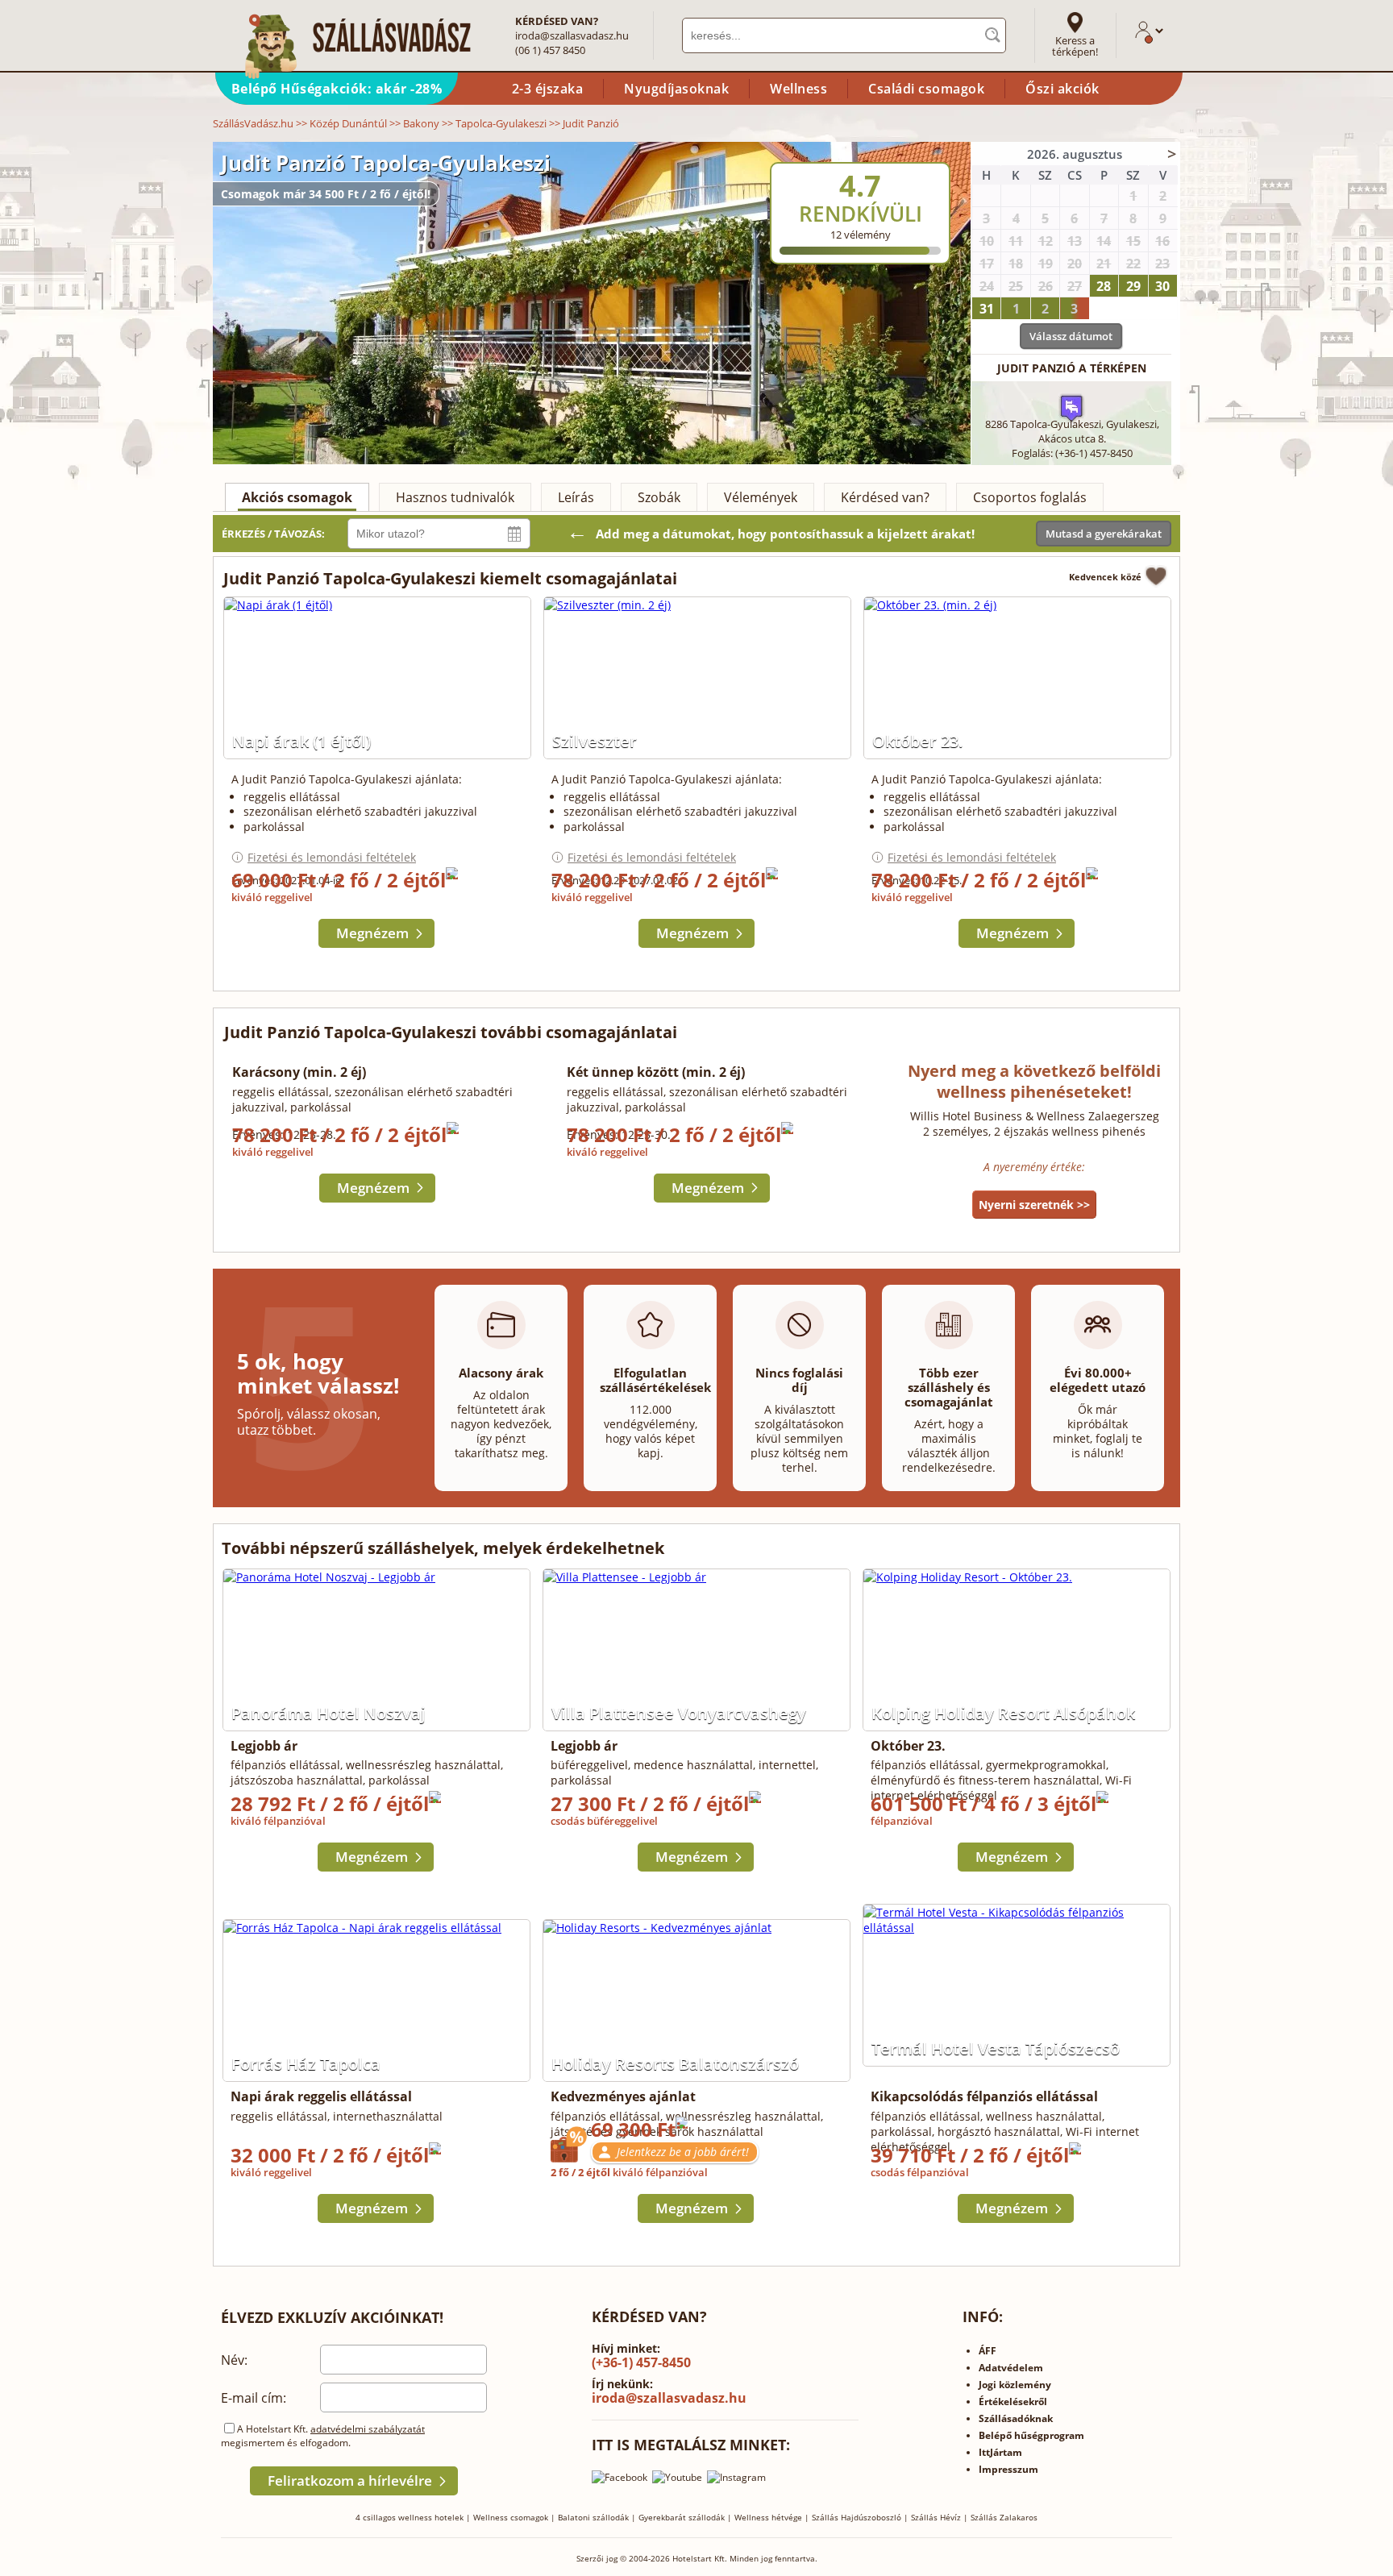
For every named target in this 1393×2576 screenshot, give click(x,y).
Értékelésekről (1013, 2401)
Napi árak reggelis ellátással (321, 2096)
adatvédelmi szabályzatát (368, 2429)
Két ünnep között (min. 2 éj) (656, 1072)
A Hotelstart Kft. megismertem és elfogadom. (323, 2436)
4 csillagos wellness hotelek (410, 2517)
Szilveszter (595, 741)
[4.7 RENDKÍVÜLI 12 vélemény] (904, 152)
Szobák (659, 497)
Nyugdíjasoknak (676, 89)
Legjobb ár (264, 1746)
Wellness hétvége (768, 2517)
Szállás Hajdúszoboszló (857, 2517)
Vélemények (761, 497)
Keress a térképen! (1075, 46)
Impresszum (1008, 2469)
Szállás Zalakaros (1004, 2517)
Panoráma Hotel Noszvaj (328, 1713)
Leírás (576, 497)
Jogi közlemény (1015, 2385)
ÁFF (988, 2351)
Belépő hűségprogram (1031, 2435)
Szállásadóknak (1016, 2418)
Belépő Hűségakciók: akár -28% (337, 89)
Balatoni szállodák (593, 2517)
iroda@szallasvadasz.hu (572, 35)
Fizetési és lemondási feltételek (332, 857)
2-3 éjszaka (548, 89)
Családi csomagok (926, 89)
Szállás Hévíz (936, 2517)
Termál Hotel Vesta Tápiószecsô (996, 2048)
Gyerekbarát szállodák (682, 2517)
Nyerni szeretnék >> (1034, 1205)
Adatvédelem (1011, 2368)
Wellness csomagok (511, 2517)
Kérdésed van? (885, 497)
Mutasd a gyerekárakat (1104, 534)
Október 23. (917, 741)
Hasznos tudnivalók (455, 497)
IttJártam (1000, 2452)
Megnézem (372, 933)
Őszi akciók (1062, 89)
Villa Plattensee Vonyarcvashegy (679, 1713)
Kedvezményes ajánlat (623, 2096)
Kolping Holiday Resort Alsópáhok (1003, 1713)
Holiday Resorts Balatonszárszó (675, 2064)
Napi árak (301, 741)
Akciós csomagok (297, 497)
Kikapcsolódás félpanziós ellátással (984, 2096)
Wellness (798, 89)
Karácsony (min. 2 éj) (299, 1072)
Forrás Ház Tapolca (306, 2064)
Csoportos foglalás (1030, 497)
